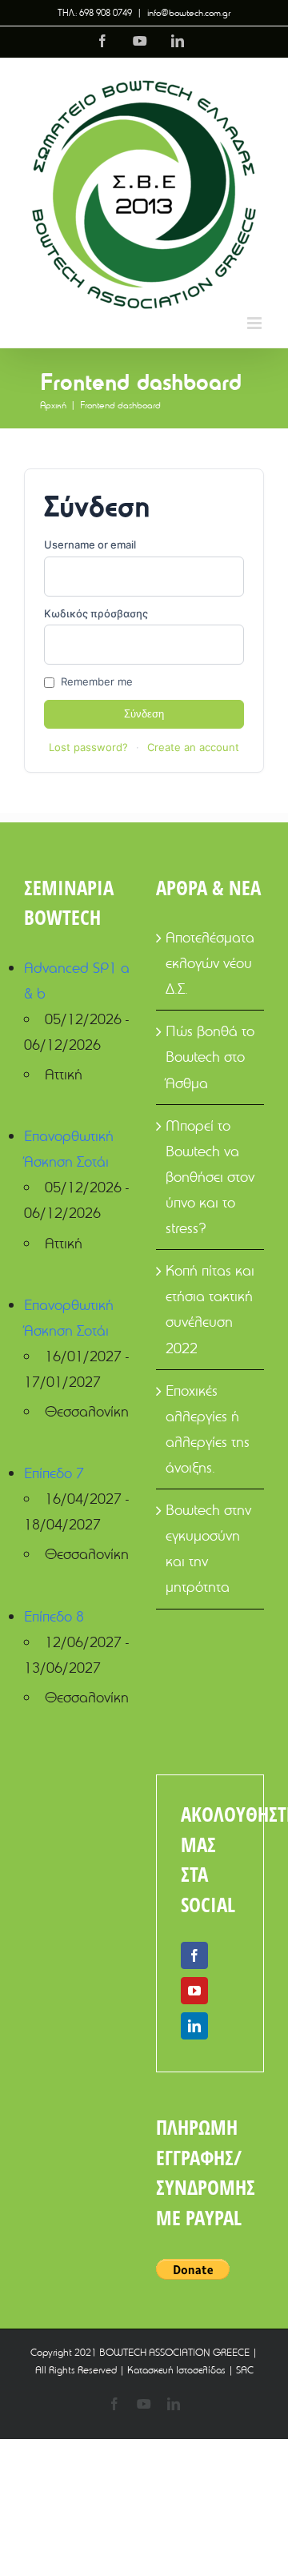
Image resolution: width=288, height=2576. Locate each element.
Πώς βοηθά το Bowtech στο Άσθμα (210, 1057)
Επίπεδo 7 (54, 1473)
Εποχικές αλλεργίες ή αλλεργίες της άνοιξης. (208, 1429)
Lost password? (88, 747)
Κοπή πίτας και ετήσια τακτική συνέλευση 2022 (210, 1309)
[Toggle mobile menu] (256, 323)
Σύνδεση (144, 714)
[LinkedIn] (194, 2026)
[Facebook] (194, 1955)
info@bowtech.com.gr (189, 12)
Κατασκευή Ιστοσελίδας (176, 2369)
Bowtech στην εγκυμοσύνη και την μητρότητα (208, 1548)
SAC (245, 2369)
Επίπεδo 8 (54, 1616)
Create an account (193, 747)
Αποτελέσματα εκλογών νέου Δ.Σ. (210, 963)
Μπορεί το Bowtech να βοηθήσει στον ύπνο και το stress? (210, 1177)
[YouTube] (194, 1991)
